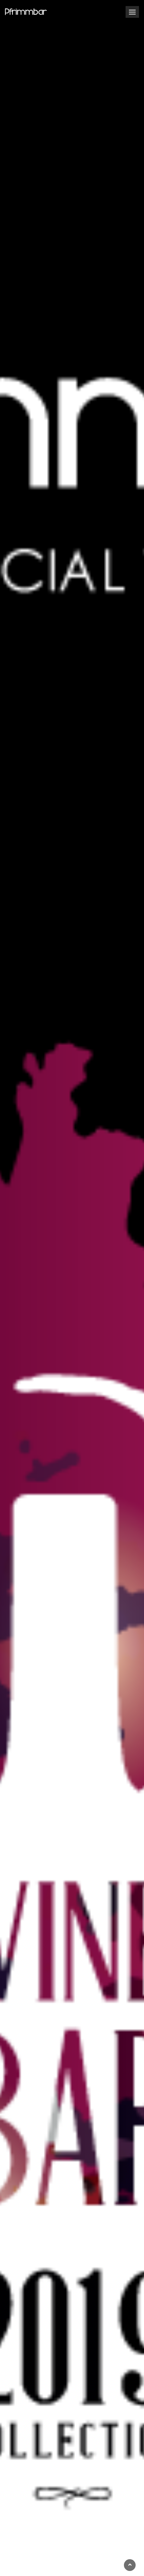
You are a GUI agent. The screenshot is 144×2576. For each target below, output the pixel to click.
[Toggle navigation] (132, 12)
